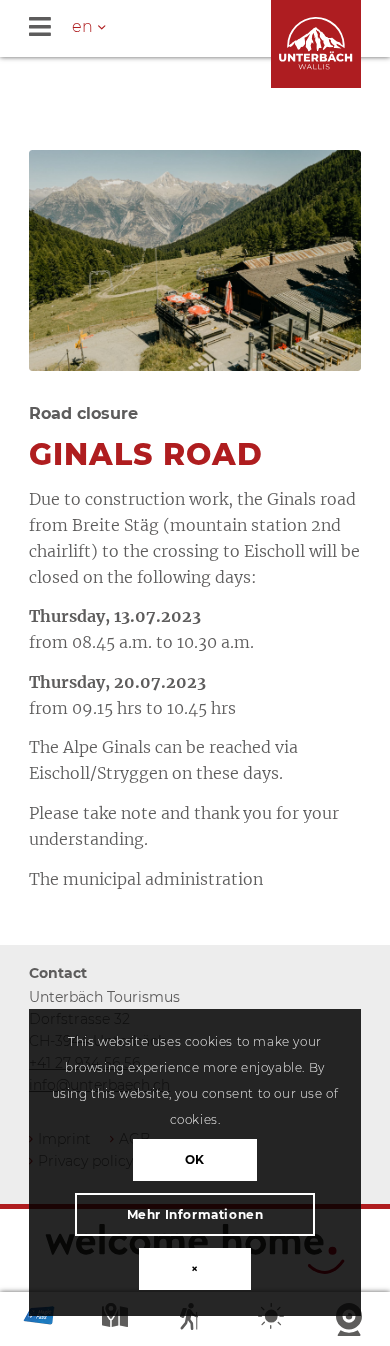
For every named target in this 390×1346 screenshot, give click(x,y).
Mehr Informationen (195, 1214)
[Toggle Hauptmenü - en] (209, 28)
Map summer (117, 1320)
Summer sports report (195, 1320)
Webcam (351, 1320)
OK (195, 1159)
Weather (273, 1320)
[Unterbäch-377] (195, 260)
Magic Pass (39, 1320)
